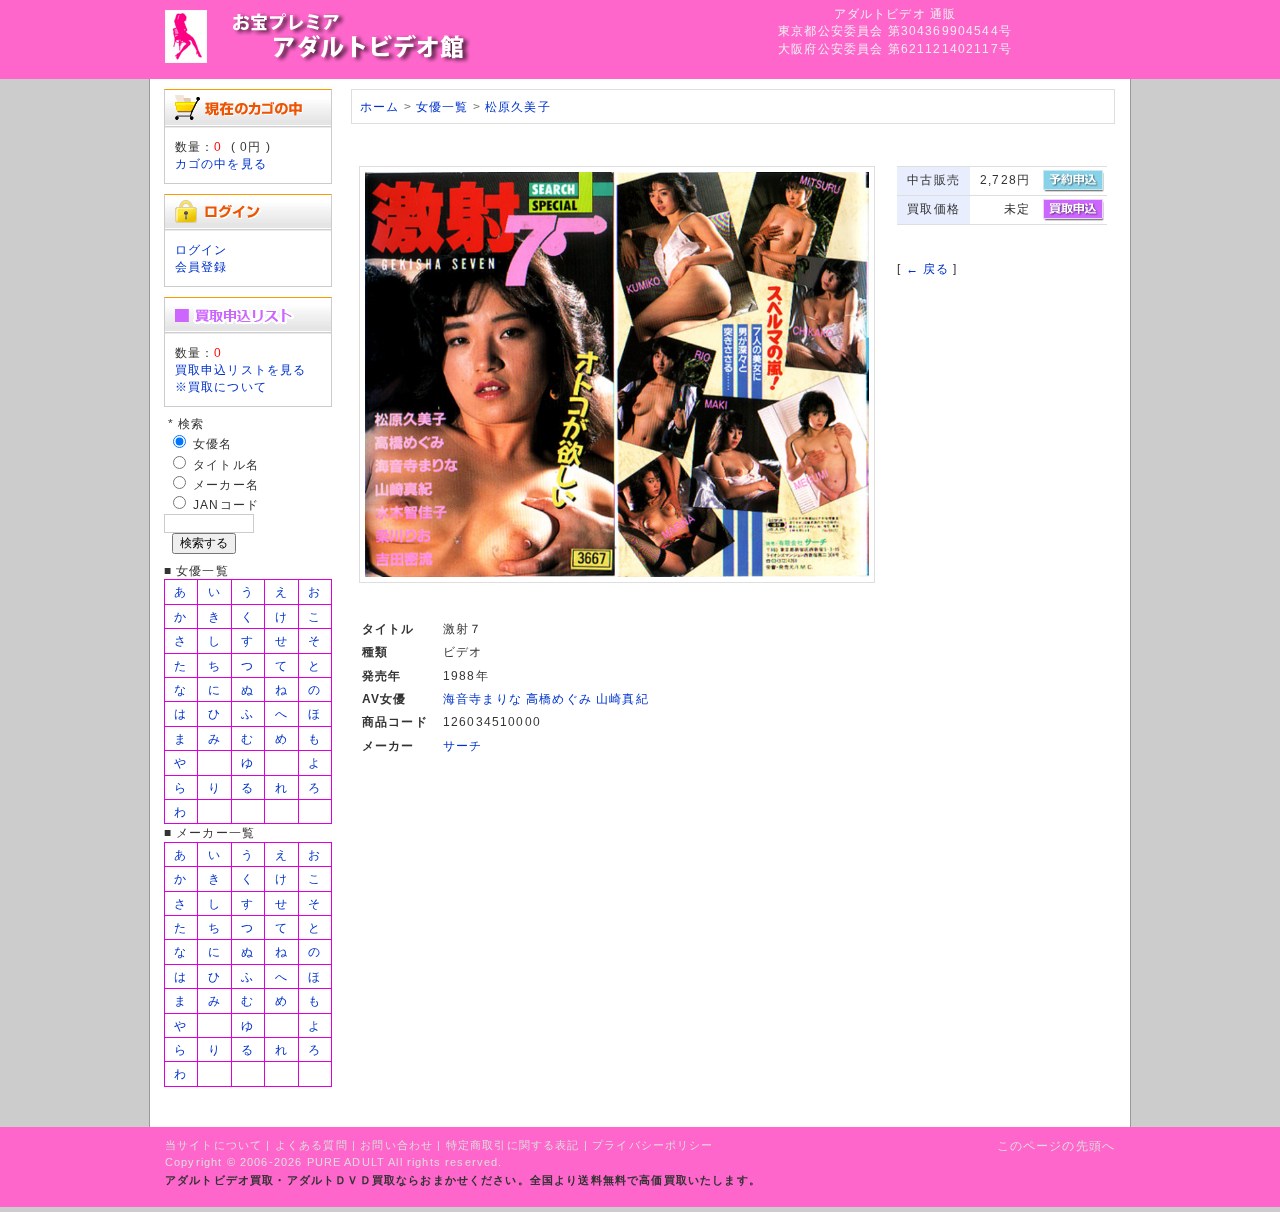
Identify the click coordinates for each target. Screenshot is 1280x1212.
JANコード (226, 504)
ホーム (379, 106)
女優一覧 (442, 106)
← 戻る (928, 268)
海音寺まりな (482, 698)
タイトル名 (226, 464)
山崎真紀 (622, 698)
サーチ (462, 745)
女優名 (212, 443)
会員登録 (201, 266)
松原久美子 (518, 106)
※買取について (221, 386)
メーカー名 (226, 484)
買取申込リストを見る (241, 369)
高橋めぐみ (559, 698)
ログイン (201, 249)
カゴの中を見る (221, 163)
